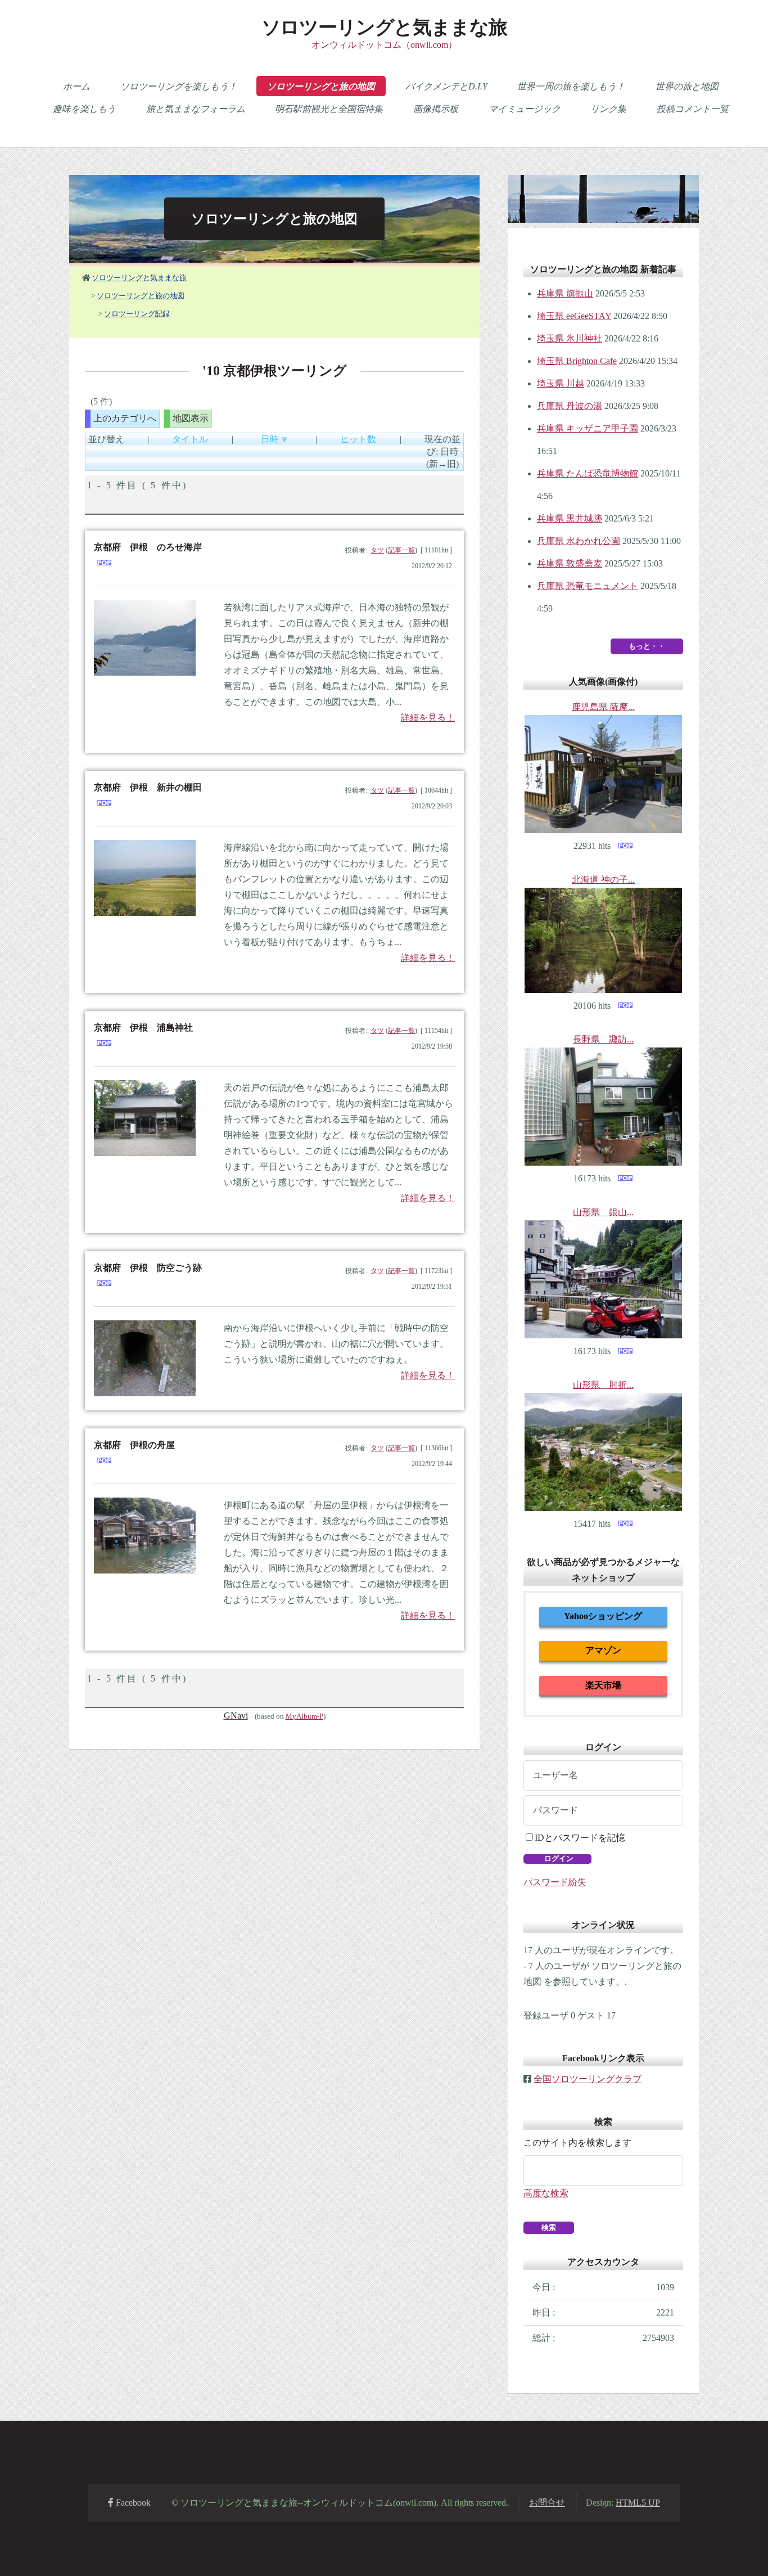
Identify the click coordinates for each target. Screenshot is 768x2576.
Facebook (132, 2503)
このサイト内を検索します (577, 2143)
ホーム (76, 86)
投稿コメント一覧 (693, 109)
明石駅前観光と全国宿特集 (329, 109)
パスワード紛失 (555, 1882)
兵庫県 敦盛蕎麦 (570, 563)
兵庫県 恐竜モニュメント (588, 586)
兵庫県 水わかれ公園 (579, 541)
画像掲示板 (436, 109)
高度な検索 (546, 2193)
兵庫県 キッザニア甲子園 (588, 428)
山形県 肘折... (603, 1385)
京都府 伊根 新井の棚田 (148, 787)
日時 (271, 439)
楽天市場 (603, 1685)
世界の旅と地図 (687, 86)
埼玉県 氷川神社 (570, 338)
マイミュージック (525, 109)
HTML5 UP (638, 2503)
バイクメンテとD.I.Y (446, 86)
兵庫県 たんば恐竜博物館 (588, 473)
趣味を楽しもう (84, 109)
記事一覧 (401, 550)
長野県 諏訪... (603, 1039)
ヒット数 (358, 439)
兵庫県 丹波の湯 (570, 406)
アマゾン (603, 1650)
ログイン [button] (558, 1858)
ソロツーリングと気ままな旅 (384, 27)
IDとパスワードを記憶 (580, 1838)
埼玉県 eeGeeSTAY (574, 316)
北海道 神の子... (603, 880)
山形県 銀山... (603, 1212)
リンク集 (608, 109)
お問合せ (547, 2503)
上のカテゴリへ (125, 418)
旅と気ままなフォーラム (196, 109)
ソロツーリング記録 (137, 314)
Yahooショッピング (603, 1616)
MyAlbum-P (304, 1716)
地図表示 (191, 418)
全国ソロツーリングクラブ (588, 2079)
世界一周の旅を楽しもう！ (571, 86)
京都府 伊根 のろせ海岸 (148, 547)
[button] (549, 2228)
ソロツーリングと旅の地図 (321, 86)
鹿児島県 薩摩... (603, 707)
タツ (377, 550)
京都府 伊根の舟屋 (134, 1445)
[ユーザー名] (603, 1775)
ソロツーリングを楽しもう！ (179, 86)
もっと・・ (647, 646)
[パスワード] (603, 1810)
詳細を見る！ (428, 718)
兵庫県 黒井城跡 (570, 518)
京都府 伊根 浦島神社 (143, 1028)
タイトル (190, 439)
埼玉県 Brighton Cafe (577, 361)
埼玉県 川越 (561, 383)
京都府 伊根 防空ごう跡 (148, 1268)
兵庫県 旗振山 (565, 293)
